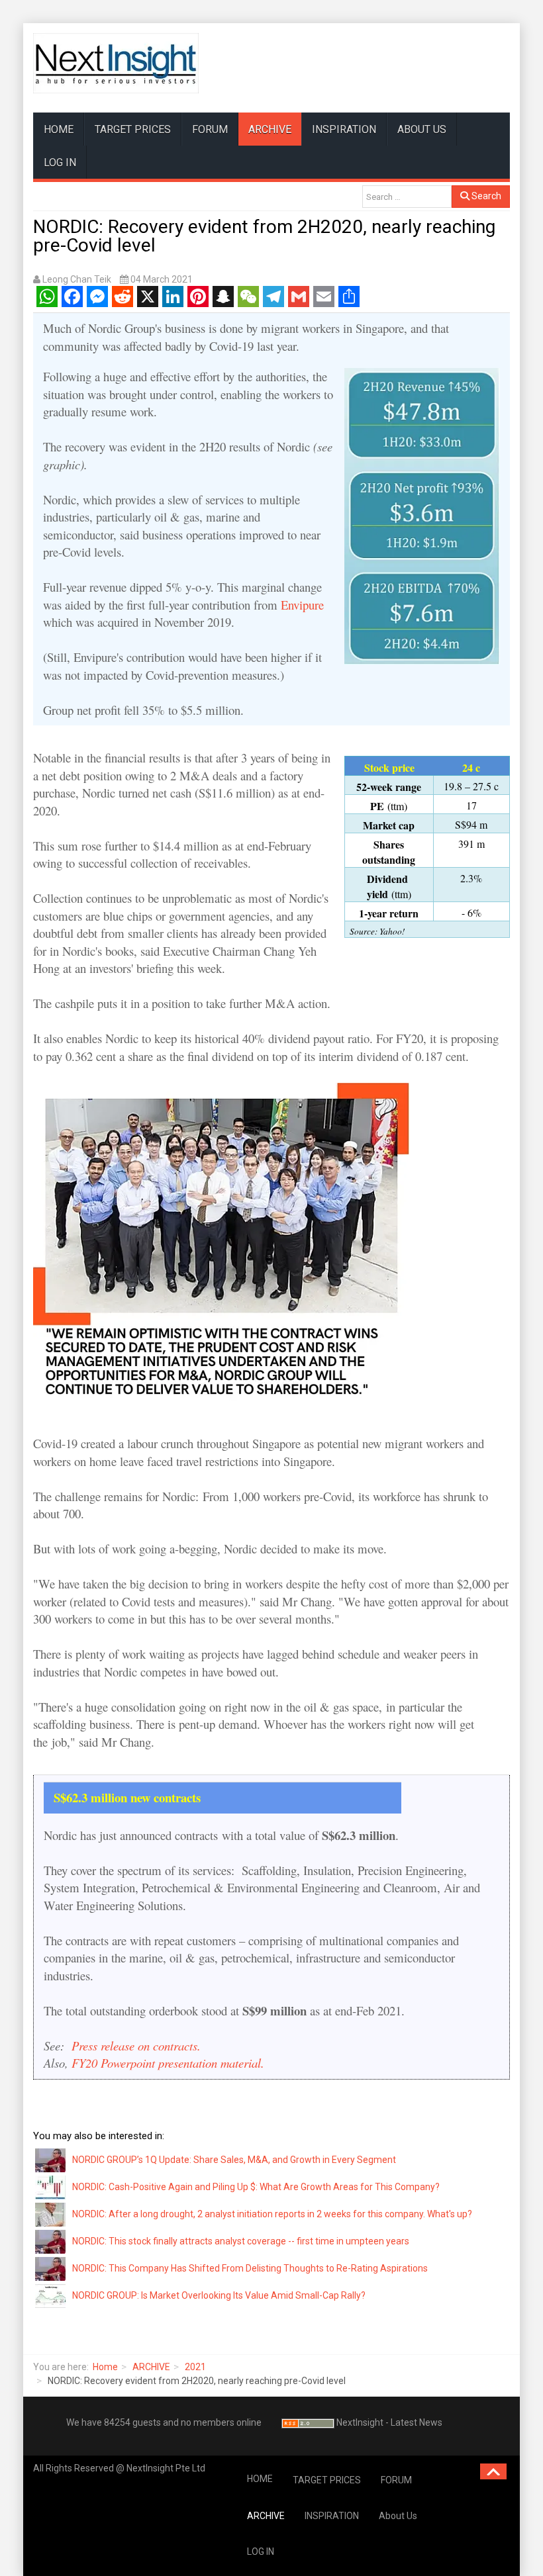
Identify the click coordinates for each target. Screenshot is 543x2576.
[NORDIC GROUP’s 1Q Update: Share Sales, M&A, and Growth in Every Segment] (51, 2159)
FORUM (210, 129)
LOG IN (60, 162)
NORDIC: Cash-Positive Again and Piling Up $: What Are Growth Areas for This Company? (256, 2187)
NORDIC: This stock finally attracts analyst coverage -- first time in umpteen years (241, 2241)
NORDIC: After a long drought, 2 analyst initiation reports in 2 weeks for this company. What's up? (272, 2214)
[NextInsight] (116, 63)
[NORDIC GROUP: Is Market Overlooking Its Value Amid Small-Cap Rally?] (51, 2295)
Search (485, 196)
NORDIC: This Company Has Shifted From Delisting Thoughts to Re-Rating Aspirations (250, 2268)
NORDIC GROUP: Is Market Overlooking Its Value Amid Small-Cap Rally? (219, 2295)
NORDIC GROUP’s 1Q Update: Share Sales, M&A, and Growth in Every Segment (234, 2160)
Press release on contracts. (134, 2046)
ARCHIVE (270, 129)
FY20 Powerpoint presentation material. (168, 2063)
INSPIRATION (344, 129)
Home (105, 2367)
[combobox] (407, 197)
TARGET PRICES (133, 129)
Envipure (302, 605)
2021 (195, 2367)
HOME (59, 129)
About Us (422, 129)
